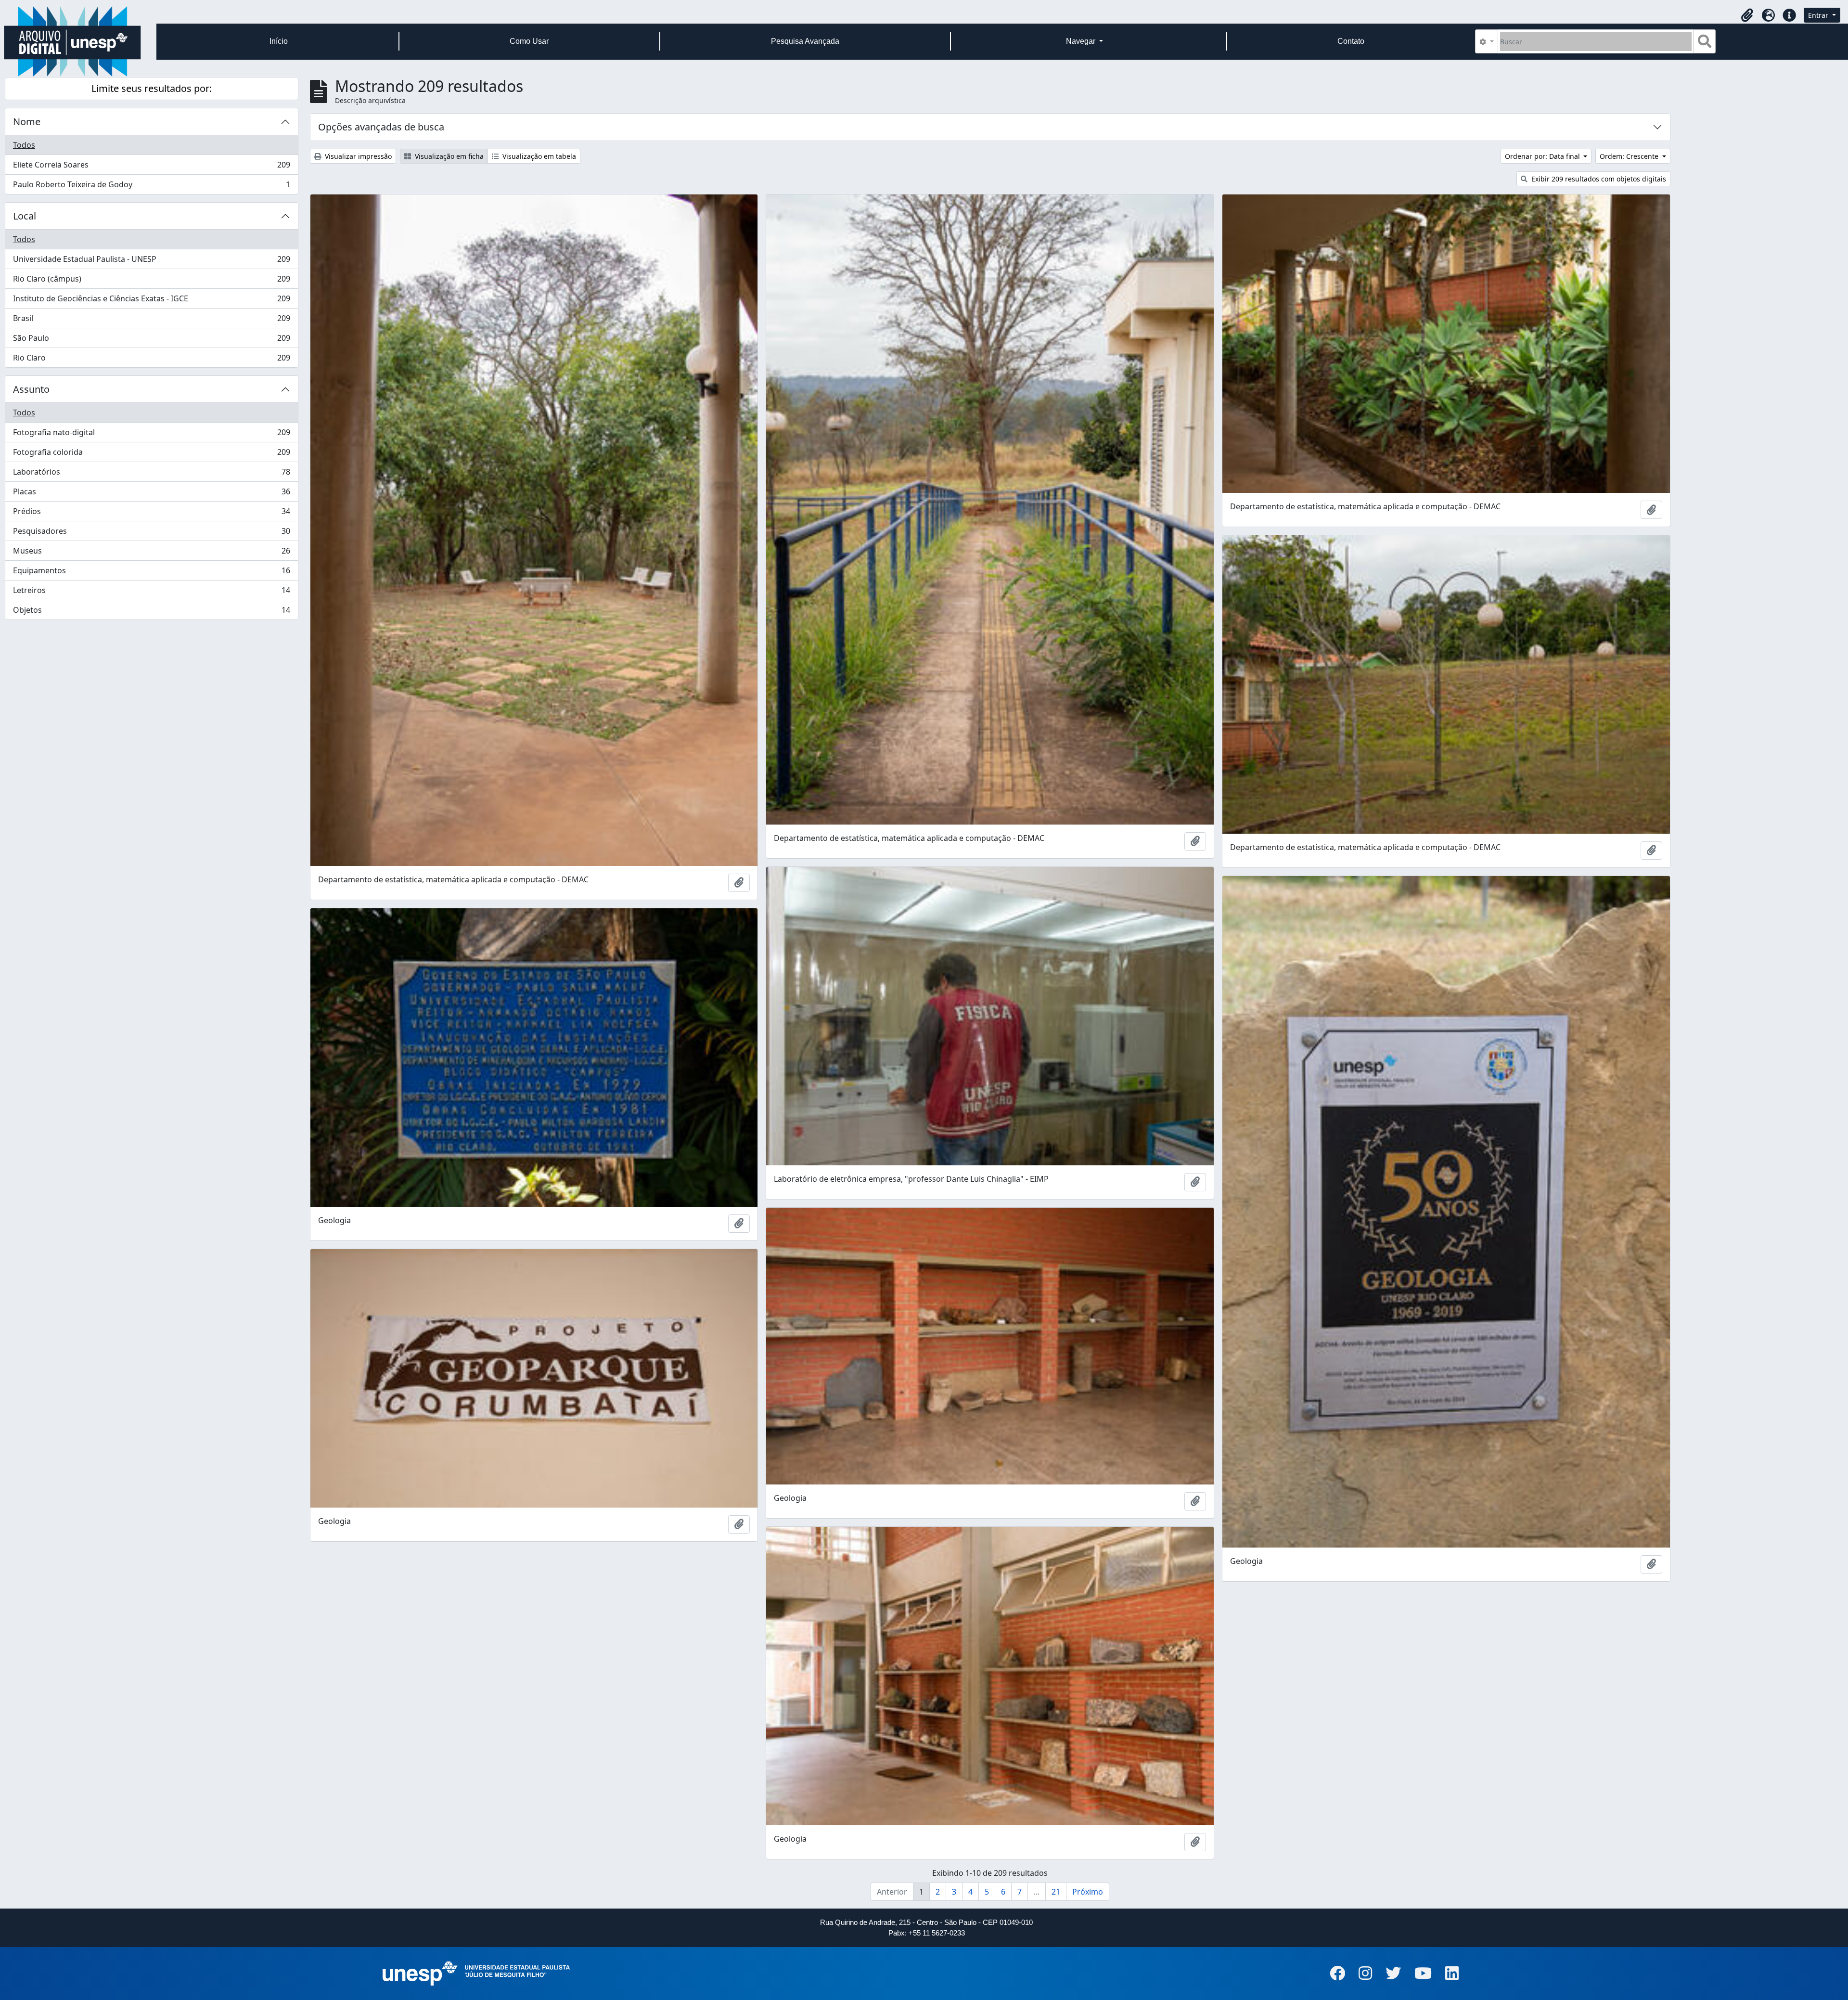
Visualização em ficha (448, 156)
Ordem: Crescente (1630, 156)
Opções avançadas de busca (381, 127)
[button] (1747, 15)
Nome (27, 122)
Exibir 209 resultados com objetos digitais (1598, 179)
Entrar (1819, 15)
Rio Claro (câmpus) (151, 281)
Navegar (1082, 41)
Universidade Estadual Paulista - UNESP (151, 261)
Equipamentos (151, 573)
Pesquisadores (151, 533)
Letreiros (151, 593)
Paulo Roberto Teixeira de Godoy (151, 187)
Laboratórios (151, 474)
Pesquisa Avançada (805, 41)
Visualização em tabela (538, 156)
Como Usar (529, 41)
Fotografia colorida (151, 454)
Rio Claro (151, 360)
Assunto (31, 389)
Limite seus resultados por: (152, 88)
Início (279, 41)
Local (25, 216)
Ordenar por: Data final (1543, 156)
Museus (151, 553)
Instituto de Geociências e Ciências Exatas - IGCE (151, 301)
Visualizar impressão (357, 156)
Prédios (151, 514)
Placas (151, 494)
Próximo (1088, 1892)
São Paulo (151, 340)
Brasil (151, 321)
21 (1056, 1892)
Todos (24, 145)
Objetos (151, 612)
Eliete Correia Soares (151, 167)
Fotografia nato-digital (151, 435)
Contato (1351, 41)
